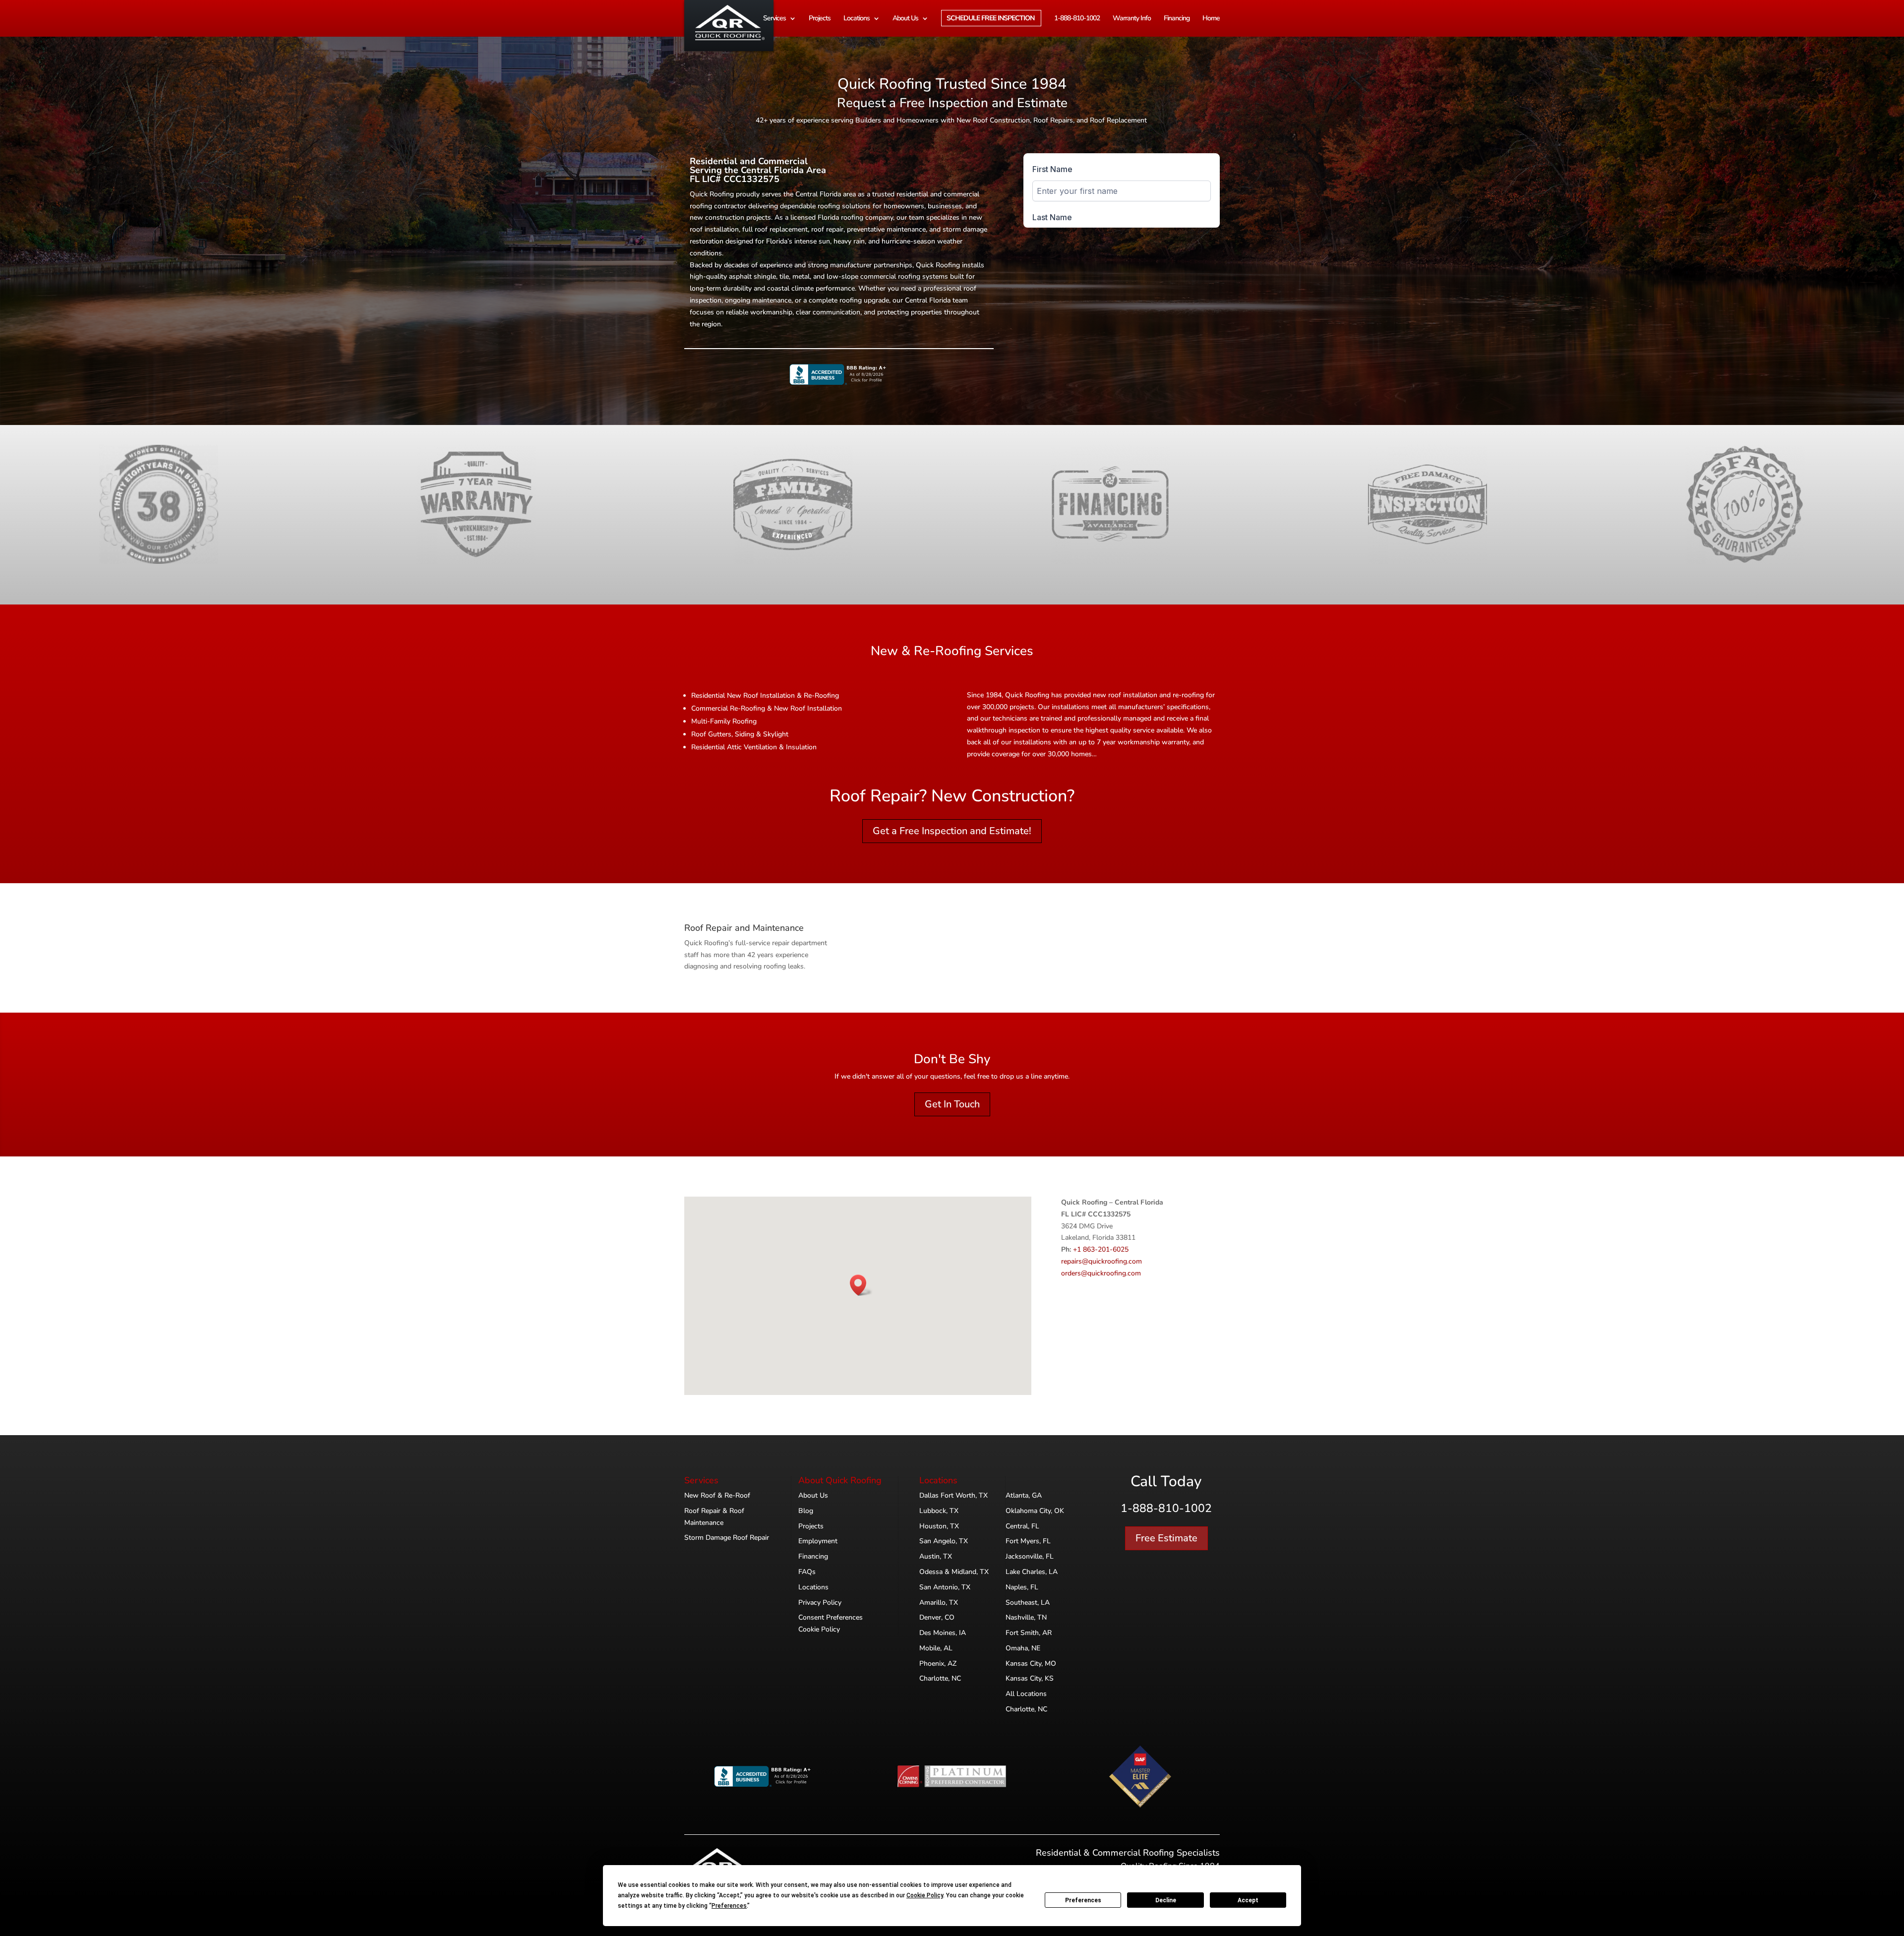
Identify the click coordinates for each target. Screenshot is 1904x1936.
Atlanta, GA (1024, 1495)
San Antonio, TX (945, 1587)
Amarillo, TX (939, 1603)
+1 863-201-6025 (1101, 1249)
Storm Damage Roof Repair (727, 1538)
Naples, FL (1022, 1587)
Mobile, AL (936, 1648)
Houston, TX (939, 1526)
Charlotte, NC (940, 1678)
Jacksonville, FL (1030, 1556)
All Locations (1026, 1694)
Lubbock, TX (939, 1511)
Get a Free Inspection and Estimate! (952, 831)
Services (774, 19)
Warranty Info (1132, 19)
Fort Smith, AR (1029, 1633)
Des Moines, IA (943, 1633)
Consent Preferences (831, 1617)
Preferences (1083, 1900)
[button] (861, 1285)
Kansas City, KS (1030, 1678)
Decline (1166, 1900)
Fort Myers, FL (1028, 1541)
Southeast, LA (1028, 1603)
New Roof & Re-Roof (717, 1495)
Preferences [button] (729, 1906)
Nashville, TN (1026, 1617)
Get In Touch (952, 1104)
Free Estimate (1166, 1538)
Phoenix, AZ (938, 1664)
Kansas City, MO (1031, 1664)
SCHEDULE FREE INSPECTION (990, 19)
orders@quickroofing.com (1101, 1273)
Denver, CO (937, 1617)
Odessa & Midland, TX (954, 1572)
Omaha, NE (1023, 1648)
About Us (905, 19)
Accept (1248, 1900)
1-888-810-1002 (1077, 19)
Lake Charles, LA (1032, 1572)
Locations (857, 19)
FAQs (807, 1572)
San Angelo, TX (944, 1541)
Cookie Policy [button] (925, 1895)
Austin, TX (936, 1556)
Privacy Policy (820, 1603)
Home (1211, 19)
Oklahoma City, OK (1035, 1511)
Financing (1177, 19)
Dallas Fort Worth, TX (953, 1495)
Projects (820, 19)
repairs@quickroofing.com (1101, 1261)
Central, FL (1022, 1526)
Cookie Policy (819, 1629)
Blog (806, 1511)
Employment (818, 1541)
